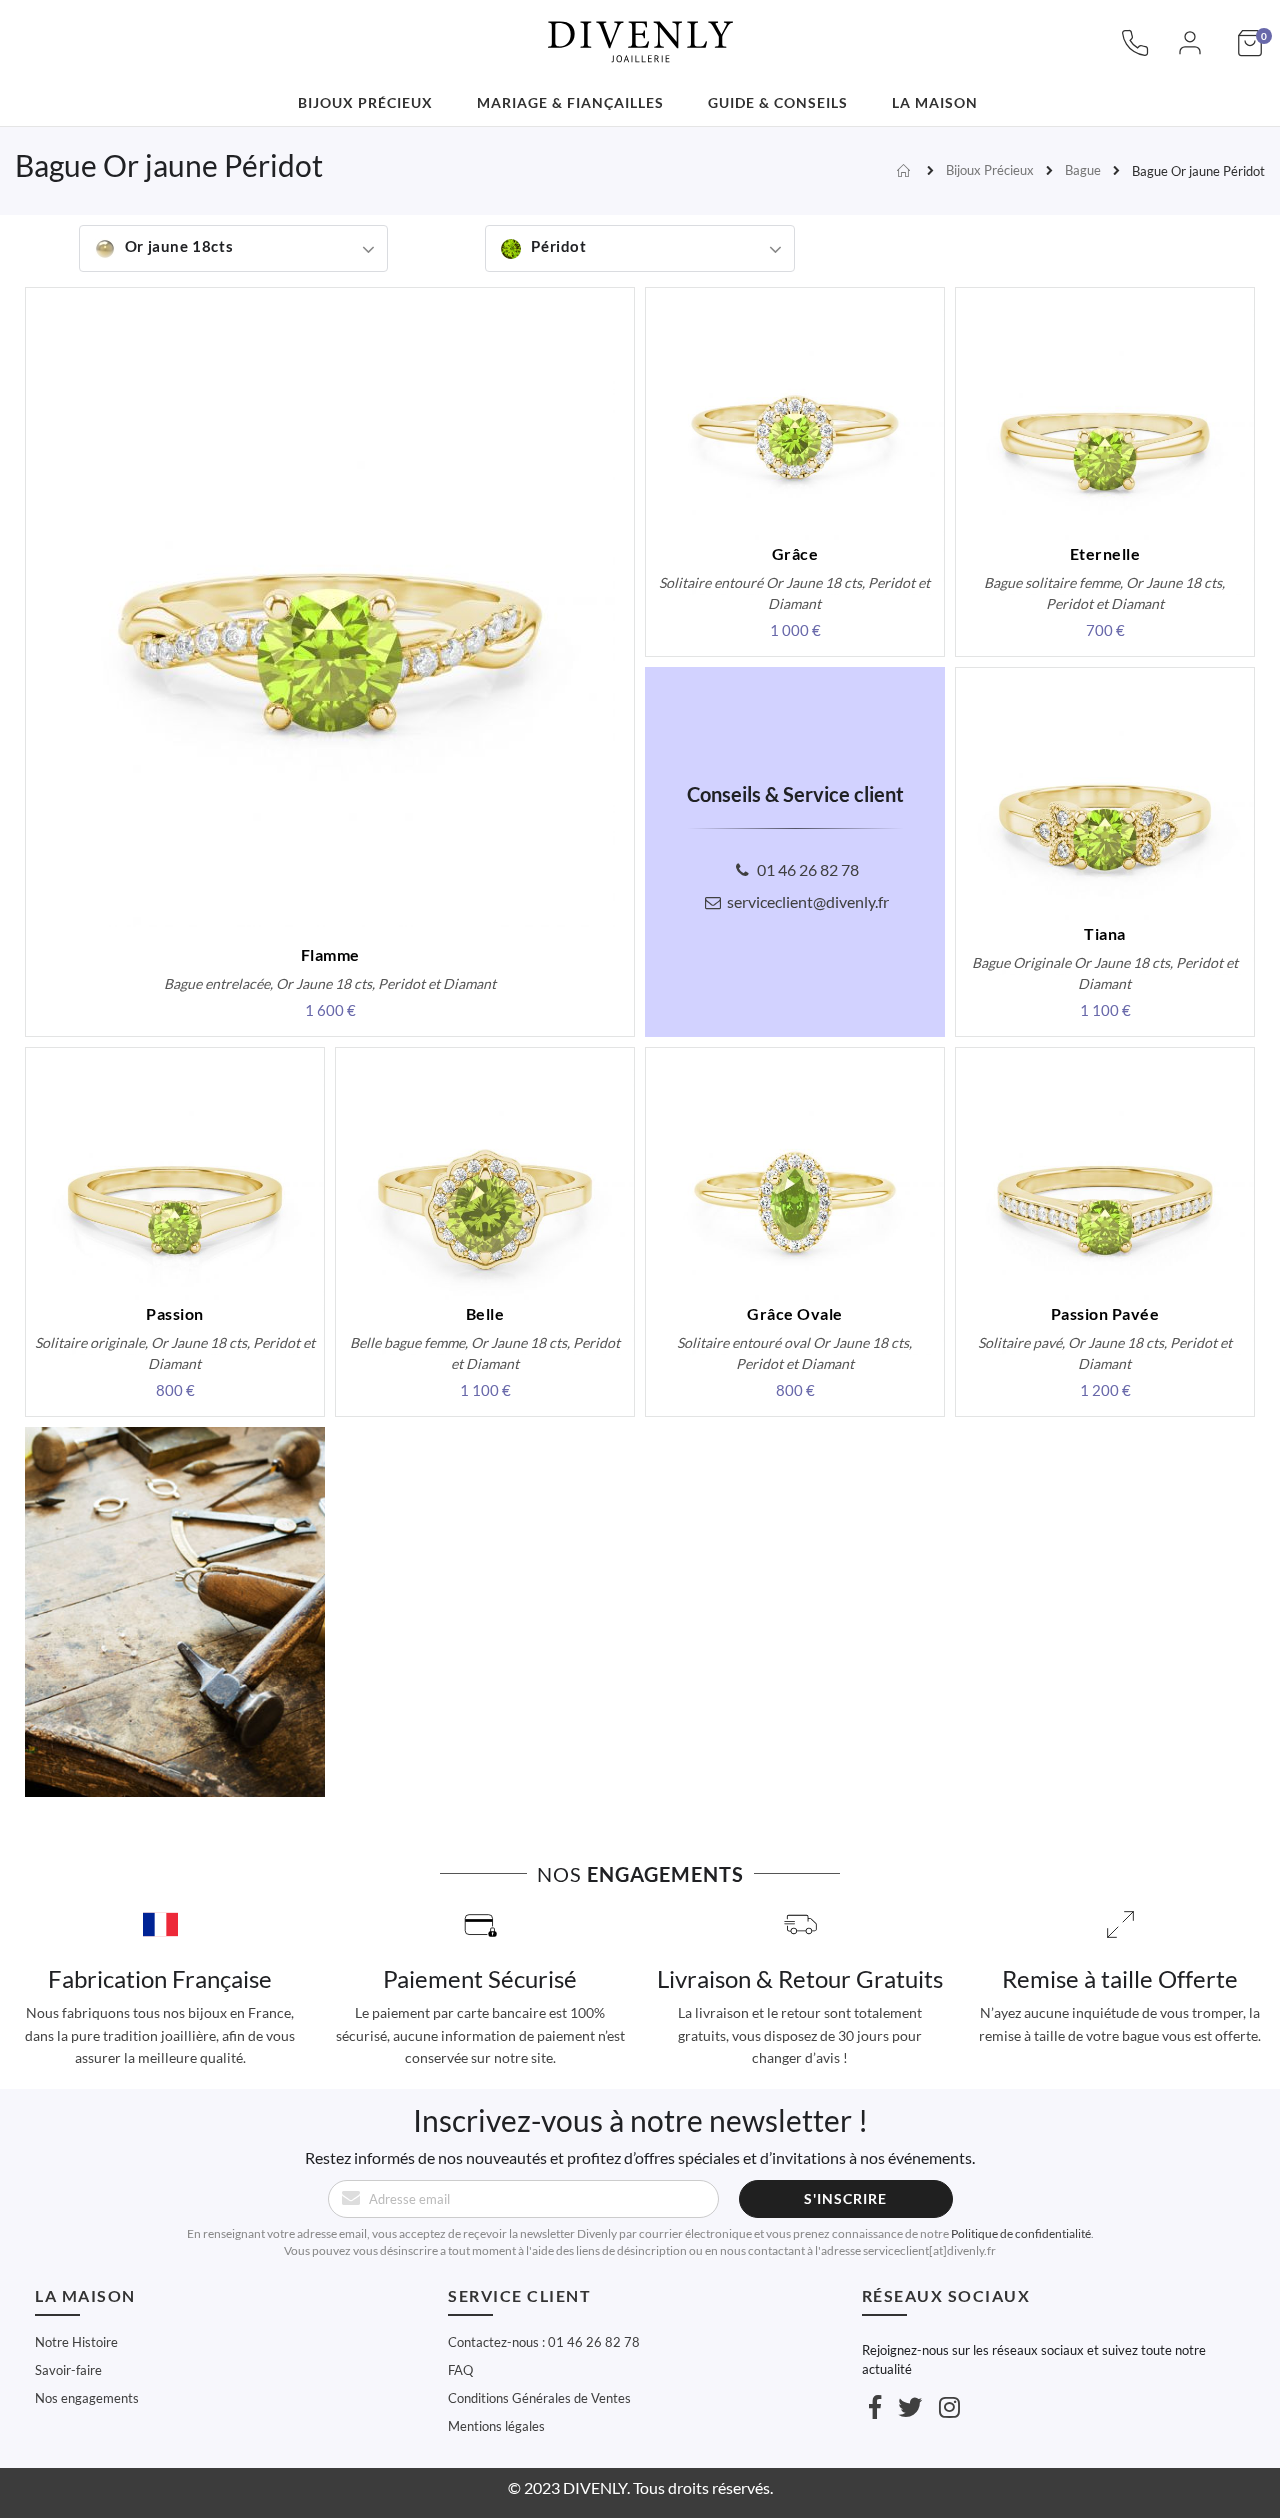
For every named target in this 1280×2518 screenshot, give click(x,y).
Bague (1083, 170)
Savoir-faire (68, 2370)
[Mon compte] (1190, 53)
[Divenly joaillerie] (640, 30)
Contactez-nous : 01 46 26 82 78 (544, 2342)
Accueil (906, 171)
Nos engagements (87, 2398)
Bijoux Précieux (990, 170)
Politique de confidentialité (1021, 2233)
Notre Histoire (76, 2342)
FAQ (460, 2370)
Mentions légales (496, 2426)
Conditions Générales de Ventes (539, 2398)
